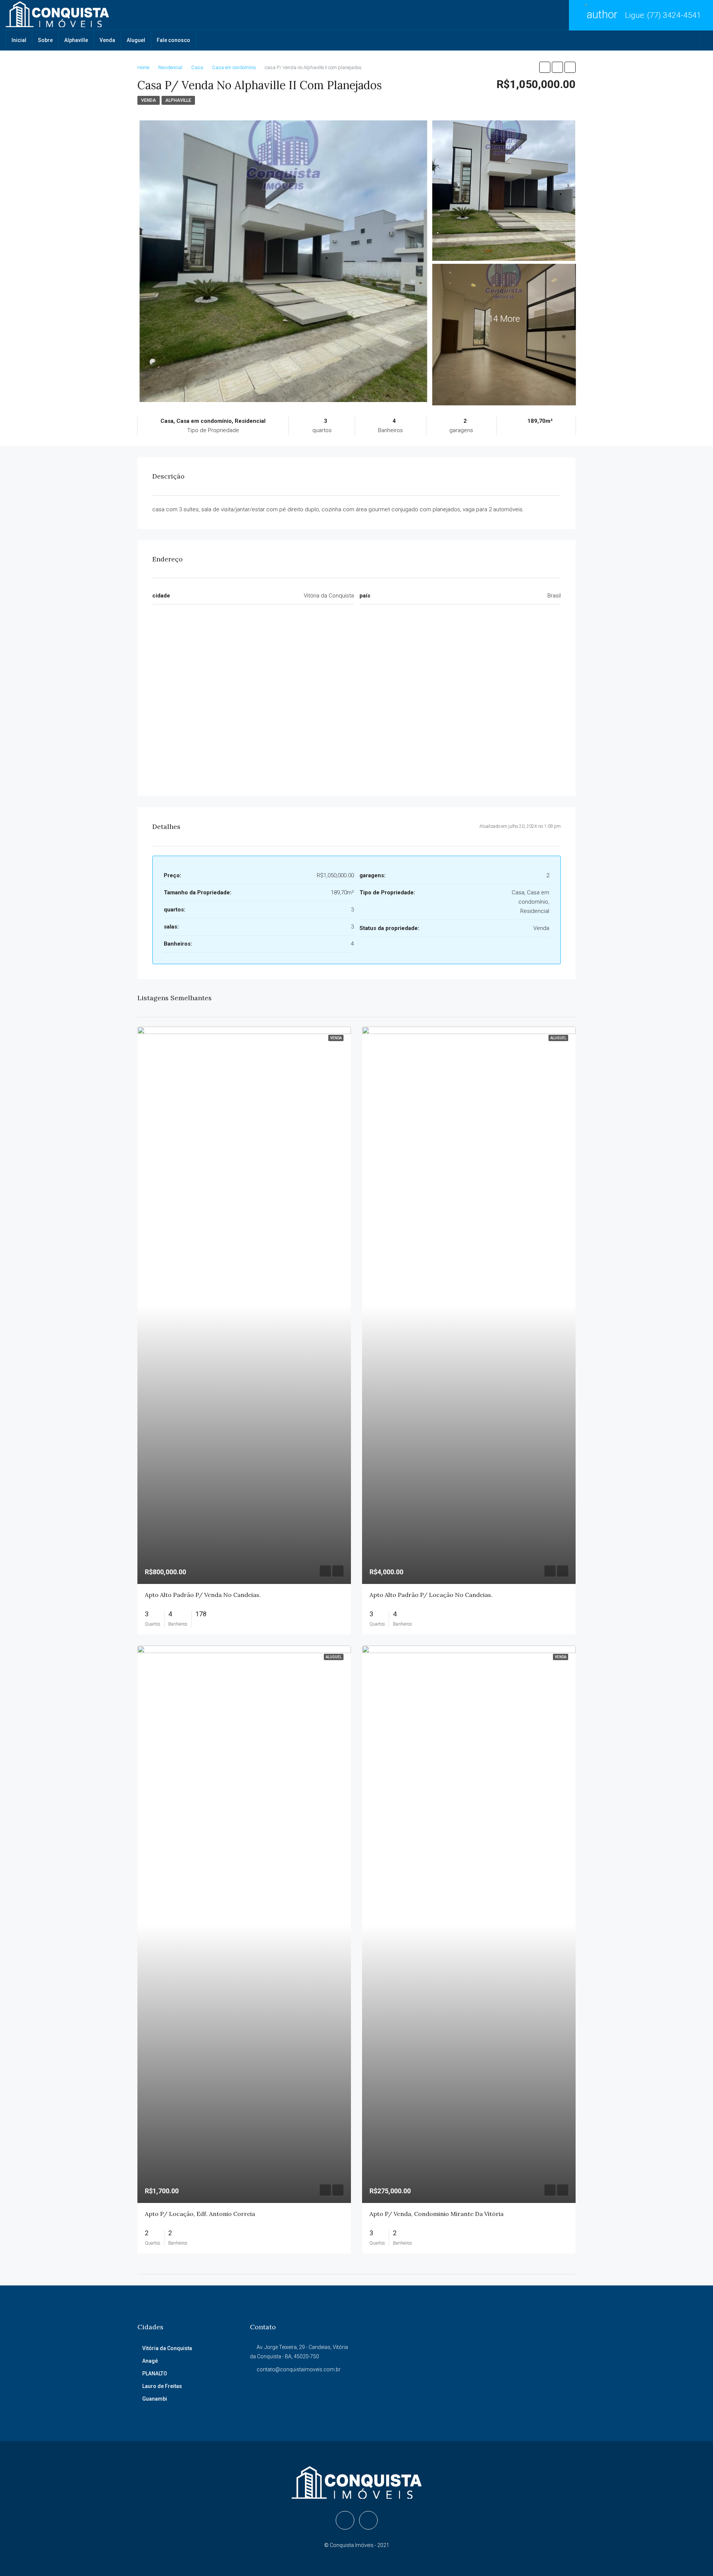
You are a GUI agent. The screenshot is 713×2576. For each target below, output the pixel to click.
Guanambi (155, 2399)
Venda (107, 40)
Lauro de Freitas (162, 2386)
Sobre (45, 40)
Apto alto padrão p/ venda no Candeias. (203, 1595)
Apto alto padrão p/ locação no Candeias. (431, 1595)
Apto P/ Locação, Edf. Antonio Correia (200, 2214)
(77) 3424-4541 (674, 15)
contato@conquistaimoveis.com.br (299, 2369)
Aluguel (136, 40)
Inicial (19, 40)
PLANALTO (155, 2374)
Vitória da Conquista (167, 2348)
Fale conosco (173, 40)
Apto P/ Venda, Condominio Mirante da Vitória (437, 2214)
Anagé (150, 2361)
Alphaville (76, 40)
